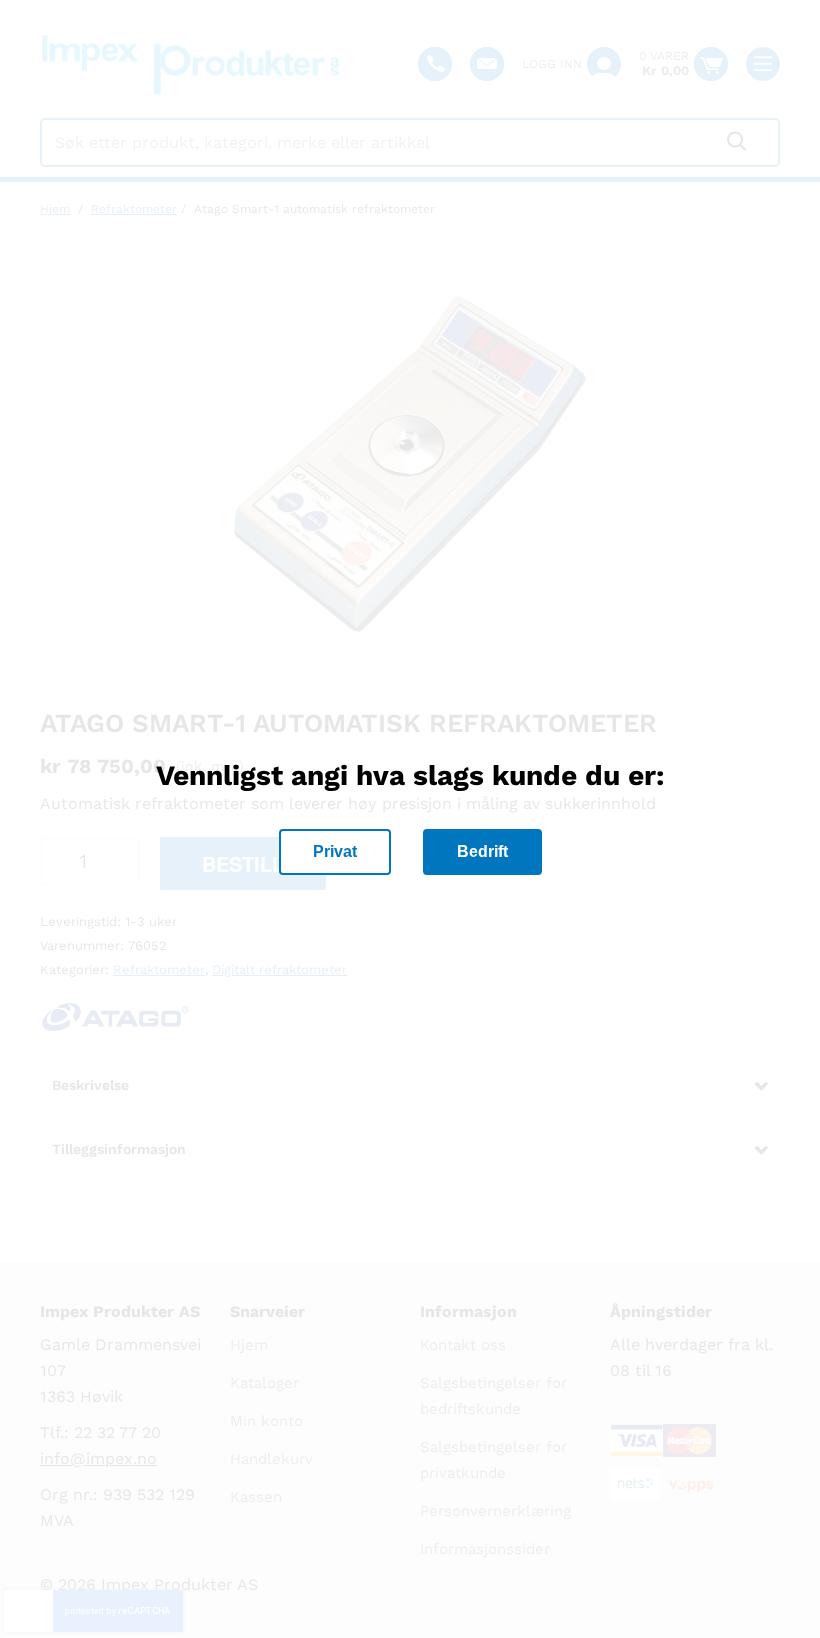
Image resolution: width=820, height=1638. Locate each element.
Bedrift (482, 851)
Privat (335, 851)
